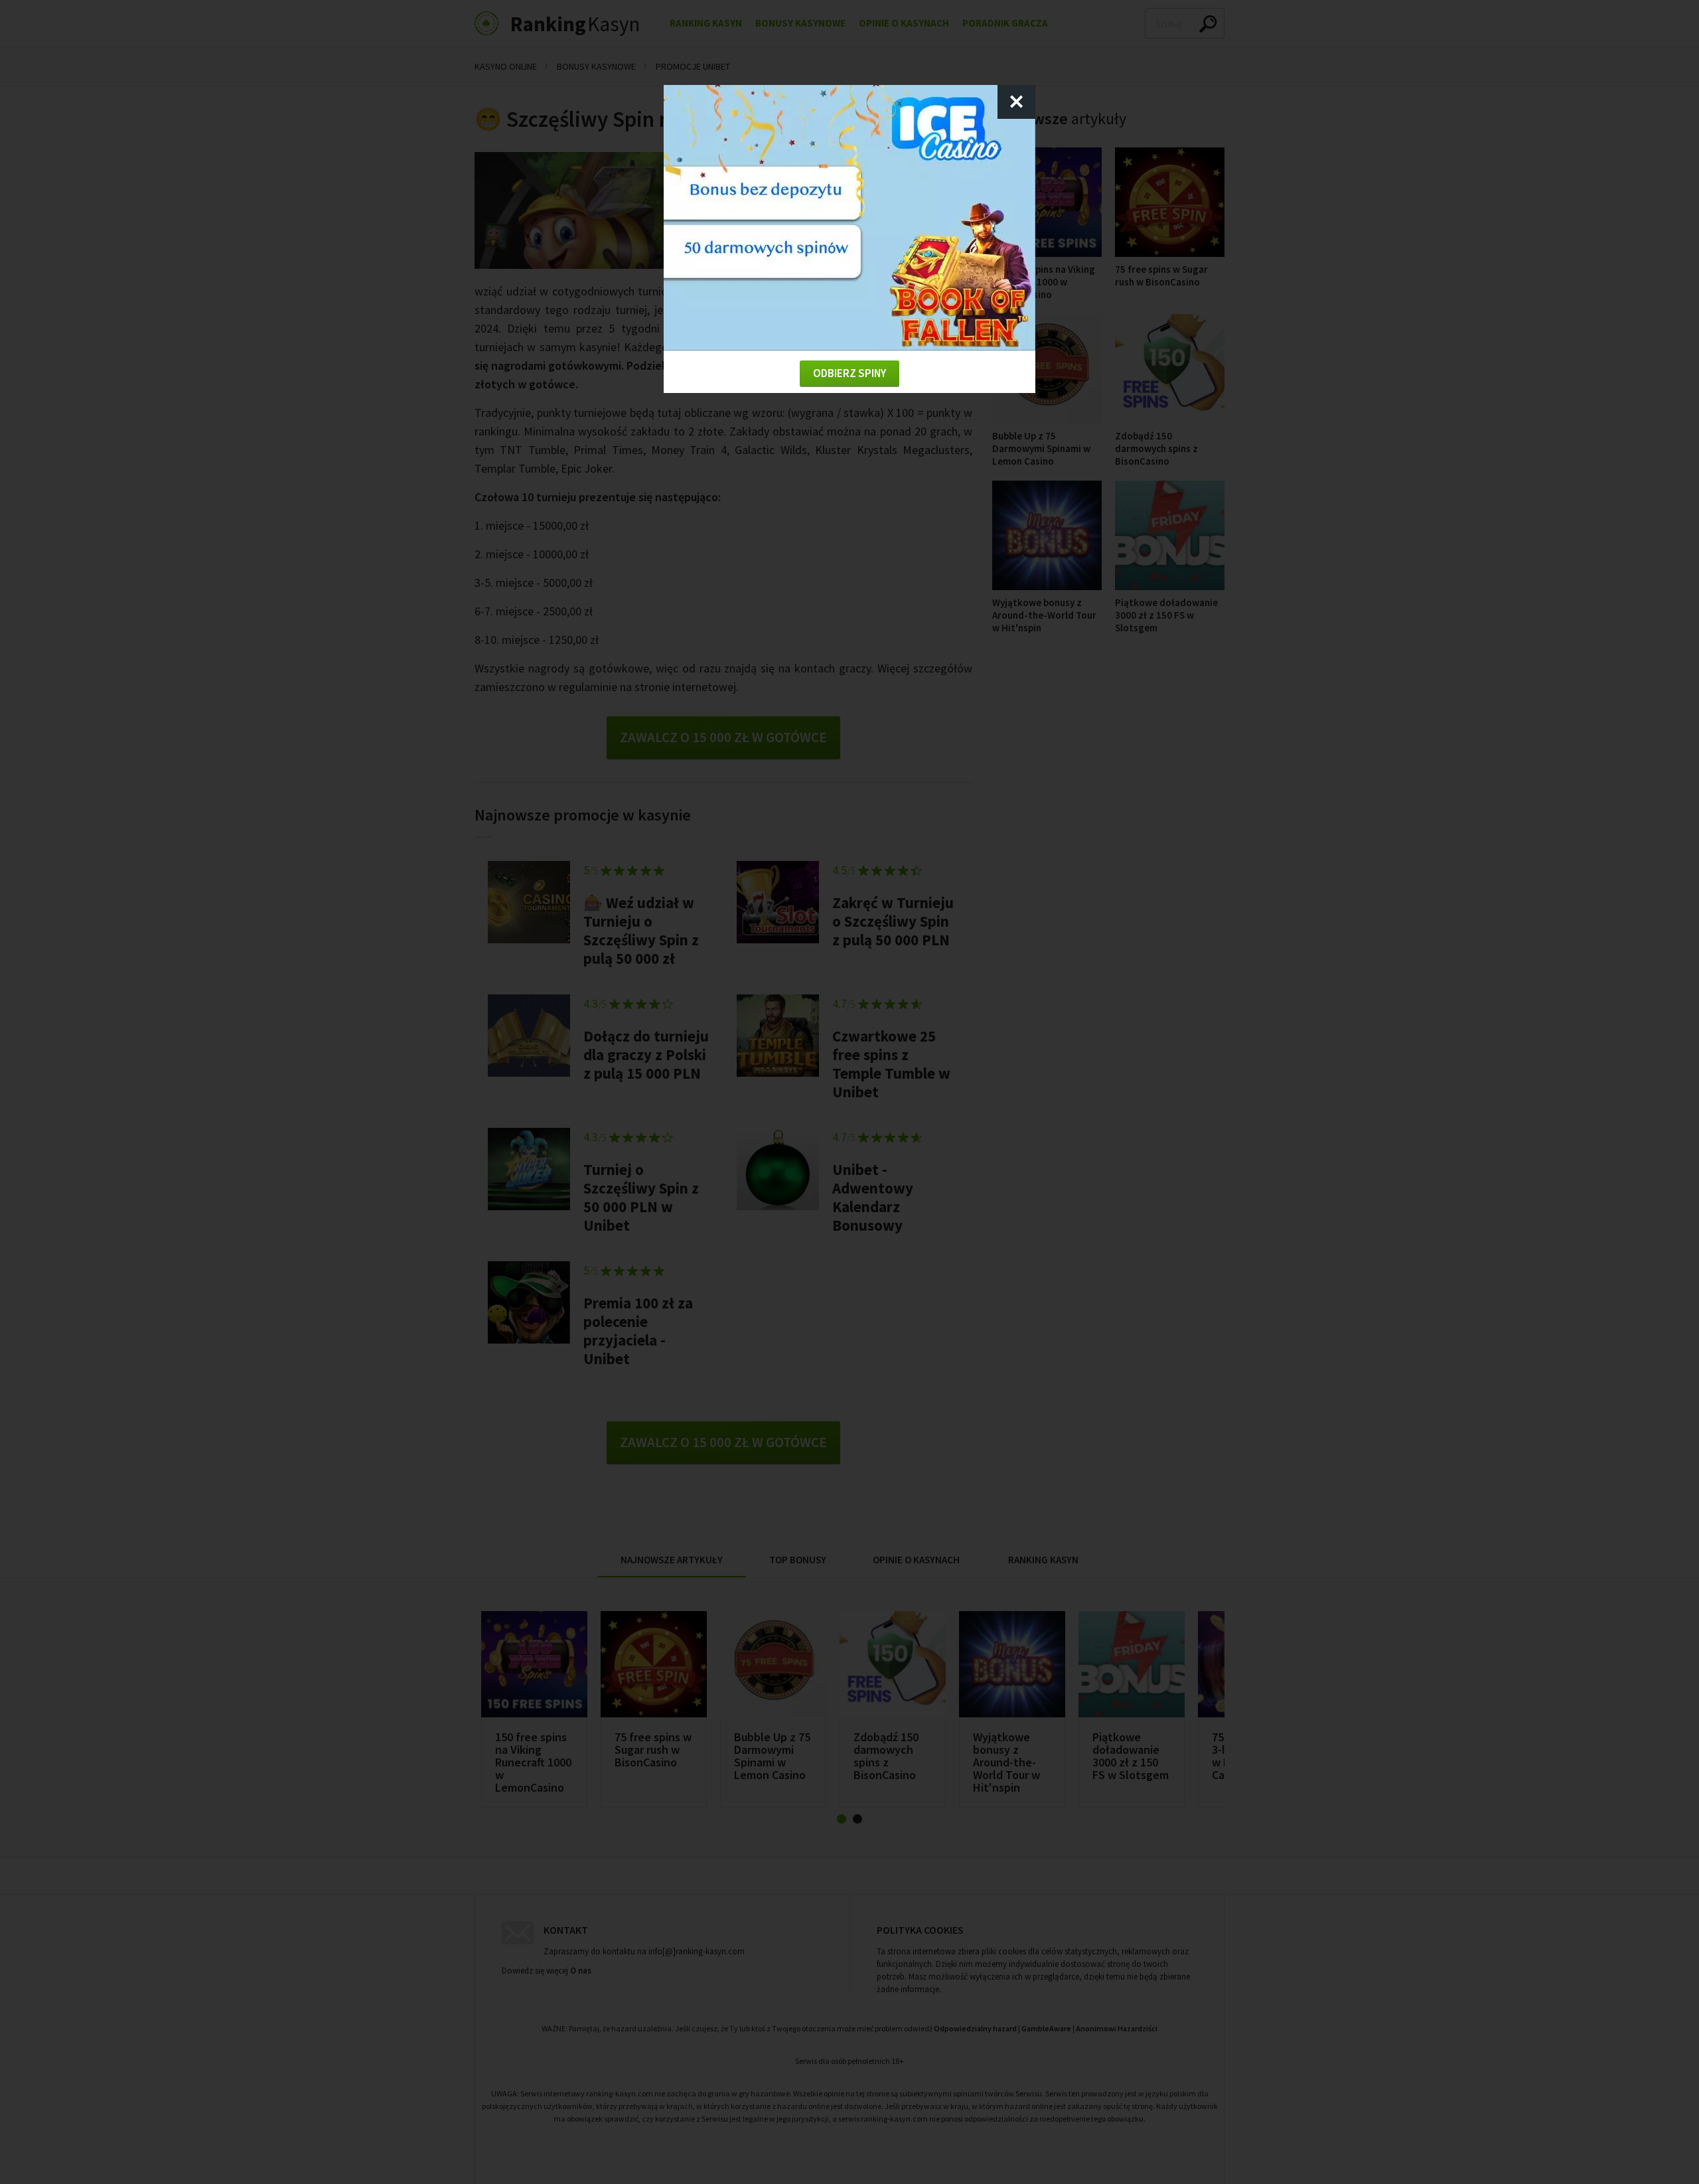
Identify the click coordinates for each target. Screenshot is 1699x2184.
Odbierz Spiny (849, 373)
